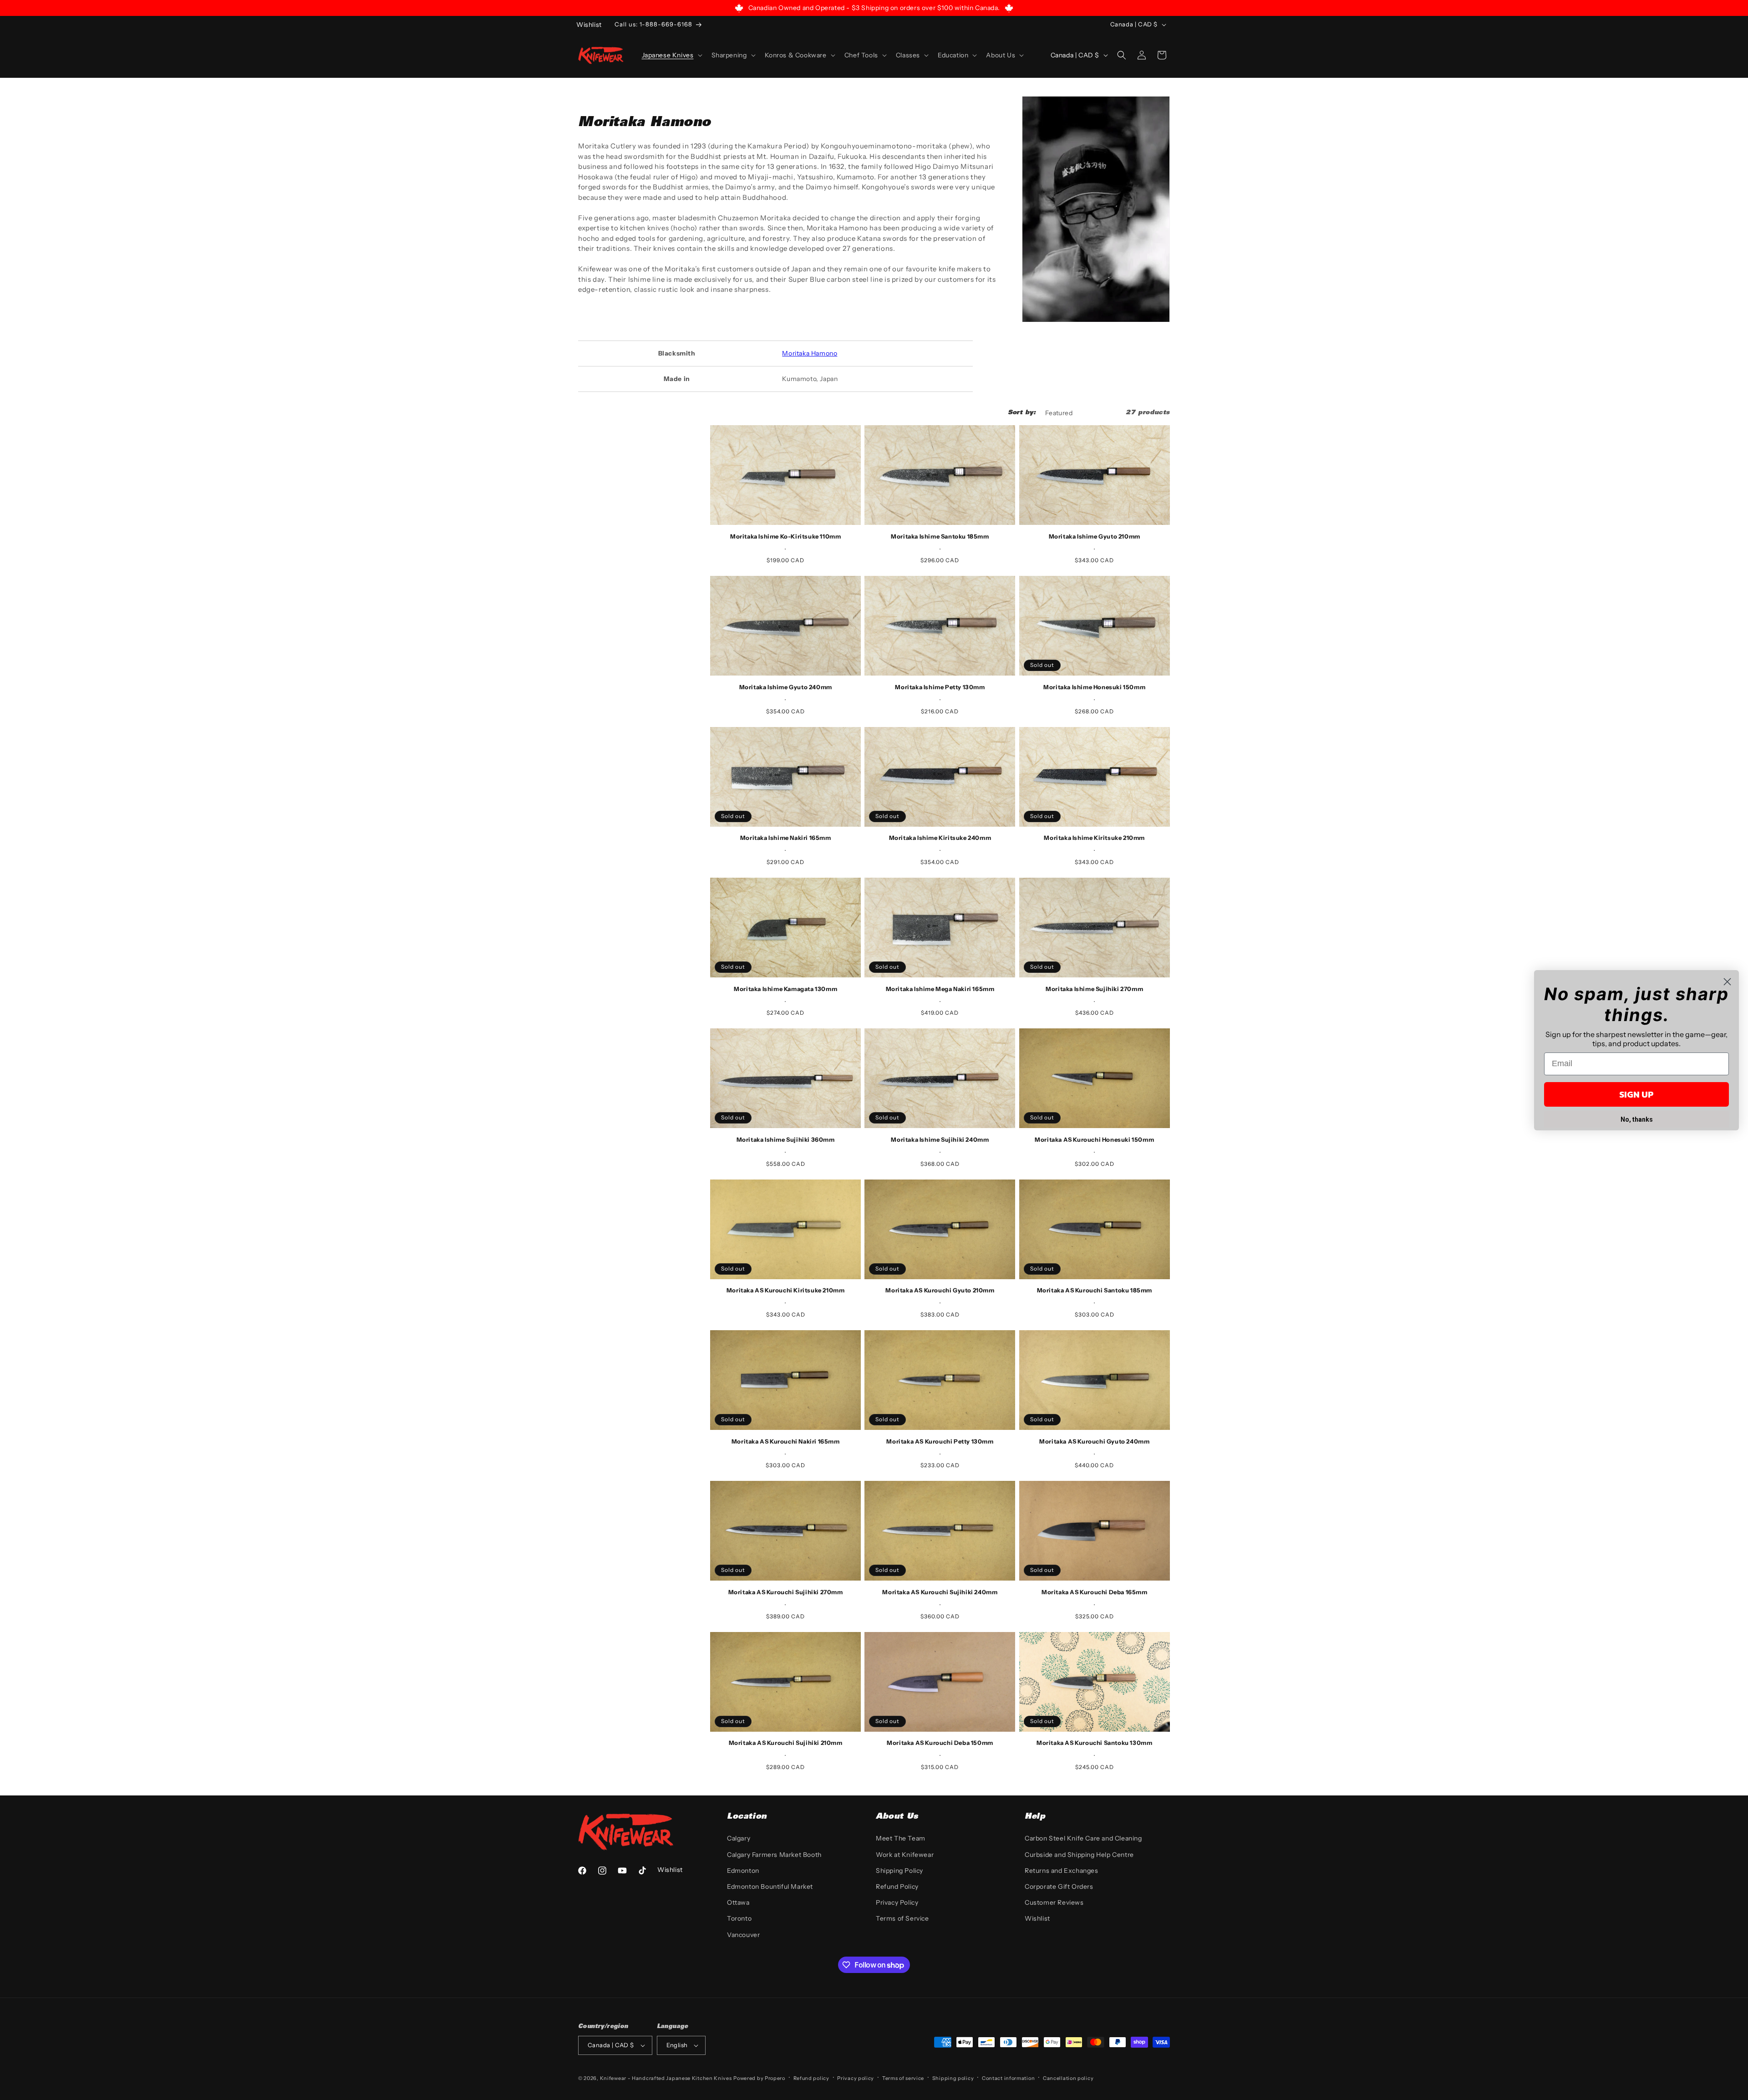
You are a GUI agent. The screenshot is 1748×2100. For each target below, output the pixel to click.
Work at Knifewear (905, 1855)
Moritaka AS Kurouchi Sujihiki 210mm (786, 1743)
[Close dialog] (1727, 982)
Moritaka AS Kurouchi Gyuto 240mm (1094, 1441)
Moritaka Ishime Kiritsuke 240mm (940, 838)
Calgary (739, 1838)
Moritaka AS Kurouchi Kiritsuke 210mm (786, 1290)
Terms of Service (902, 1918)
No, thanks (1637, 1119)
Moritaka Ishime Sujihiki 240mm (940, 1139)
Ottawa (738, 1902)
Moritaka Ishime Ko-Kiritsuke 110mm (785, 536)
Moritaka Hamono (810, 353)
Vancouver (743, 1935)
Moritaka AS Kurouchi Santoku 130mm (1094, 1743)
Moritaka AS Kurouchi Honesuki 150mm (1094, 1139)
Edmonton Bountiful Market (770, 1886)
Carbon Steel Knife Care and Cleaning (1083, 1838)
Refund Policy (897, 1886)
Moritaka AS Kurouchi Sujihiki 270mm (786, 1592)
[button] (671, 55)
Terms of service (903, 2078)
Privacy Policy (897, 1902)
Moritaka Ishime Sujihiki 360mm (786, 1139)
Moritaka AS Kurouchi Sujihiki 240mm (940, 1592)
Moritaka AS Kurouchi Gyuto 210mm (940, 1290)
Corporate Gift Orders (1059, 1886)
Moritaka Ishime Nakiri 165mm (786, 838)
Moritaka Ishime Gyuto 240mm (786, 687)
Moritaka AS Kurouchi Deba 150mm (940, 1743)
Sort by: (1022, 413)
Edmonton (743, 1871)
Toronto (739, 1918)
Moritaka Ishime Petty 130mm (940, 687)
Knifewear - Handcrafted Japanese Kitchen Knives (666, 2078)
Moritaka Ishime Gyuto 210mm (1095, 536)
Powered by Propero (759, 2078)
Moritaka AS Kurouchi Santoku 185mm (1095, 1290)
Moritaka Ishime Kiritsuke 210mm (1094, 838)
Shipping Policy (899, 1871)
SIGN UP (1636, 1094)
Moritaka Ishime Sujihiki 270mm (1094, 989)
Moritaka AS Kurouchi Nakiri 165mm (786, 1441)
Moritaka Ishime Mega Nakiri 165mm (940, 989)
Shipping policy (953, 2078)
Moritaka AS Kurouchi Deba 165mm (1095, 1592)
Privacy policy (856, 2078)
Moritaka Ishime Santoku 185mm (940, 536)
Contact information (1008, 2078)
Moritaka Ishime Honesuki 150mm (1094, 687)
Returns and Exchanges (1062, 1871)
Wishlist (1037, 1918)
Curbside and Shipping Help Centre (1079, 1855)
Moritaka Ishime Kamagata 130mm (785, 989)
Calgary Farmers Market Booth (774, 1855)
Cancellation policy (1068, 2078)
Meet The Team (901, 1838)
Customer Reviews (1054, 1902)
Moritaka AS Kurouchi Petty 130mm (940, 1441)
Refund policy (811, 2078)
